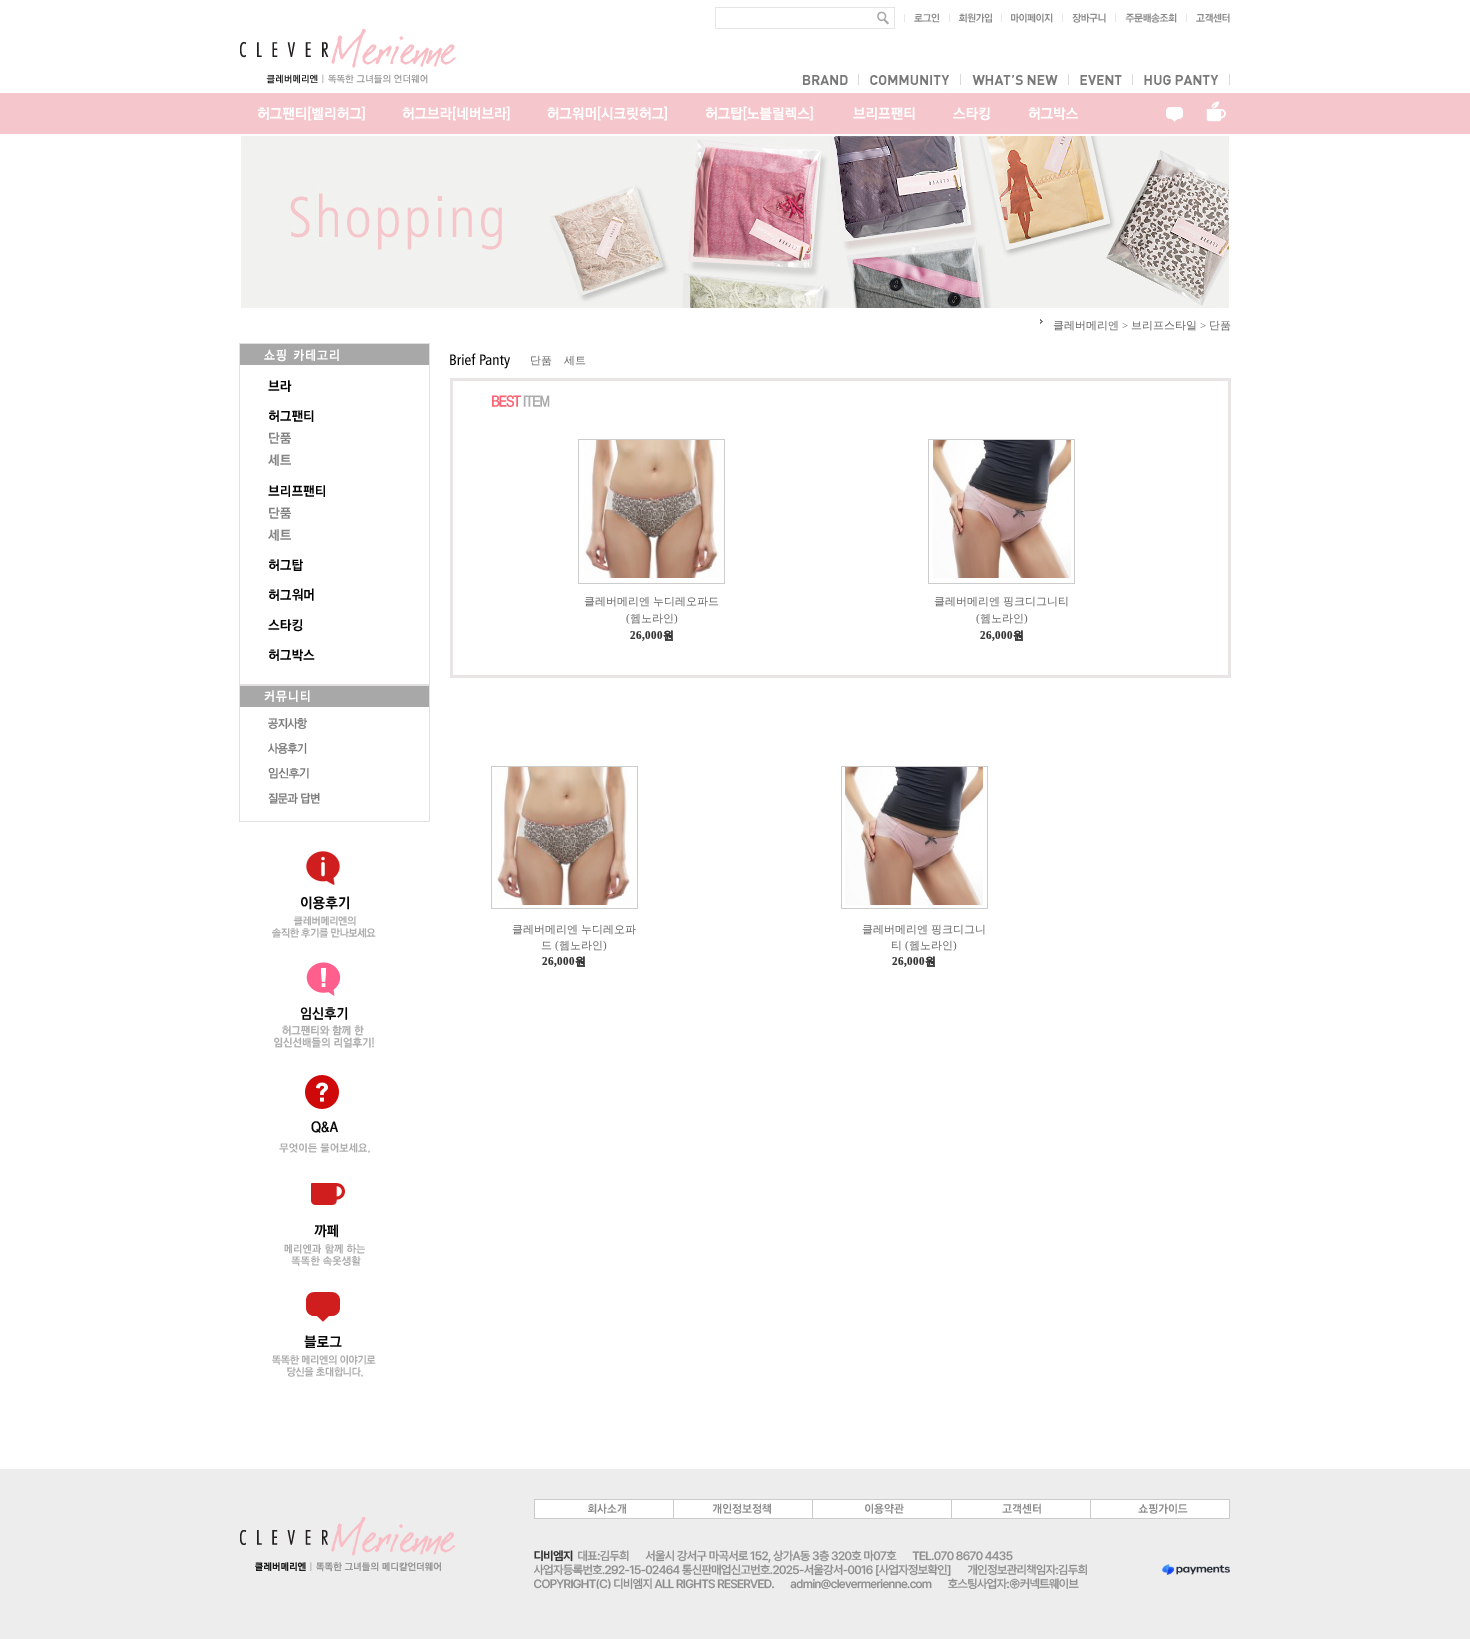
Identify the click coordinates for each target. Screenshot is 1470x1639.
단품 (541, 360)
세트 (575, 360)
